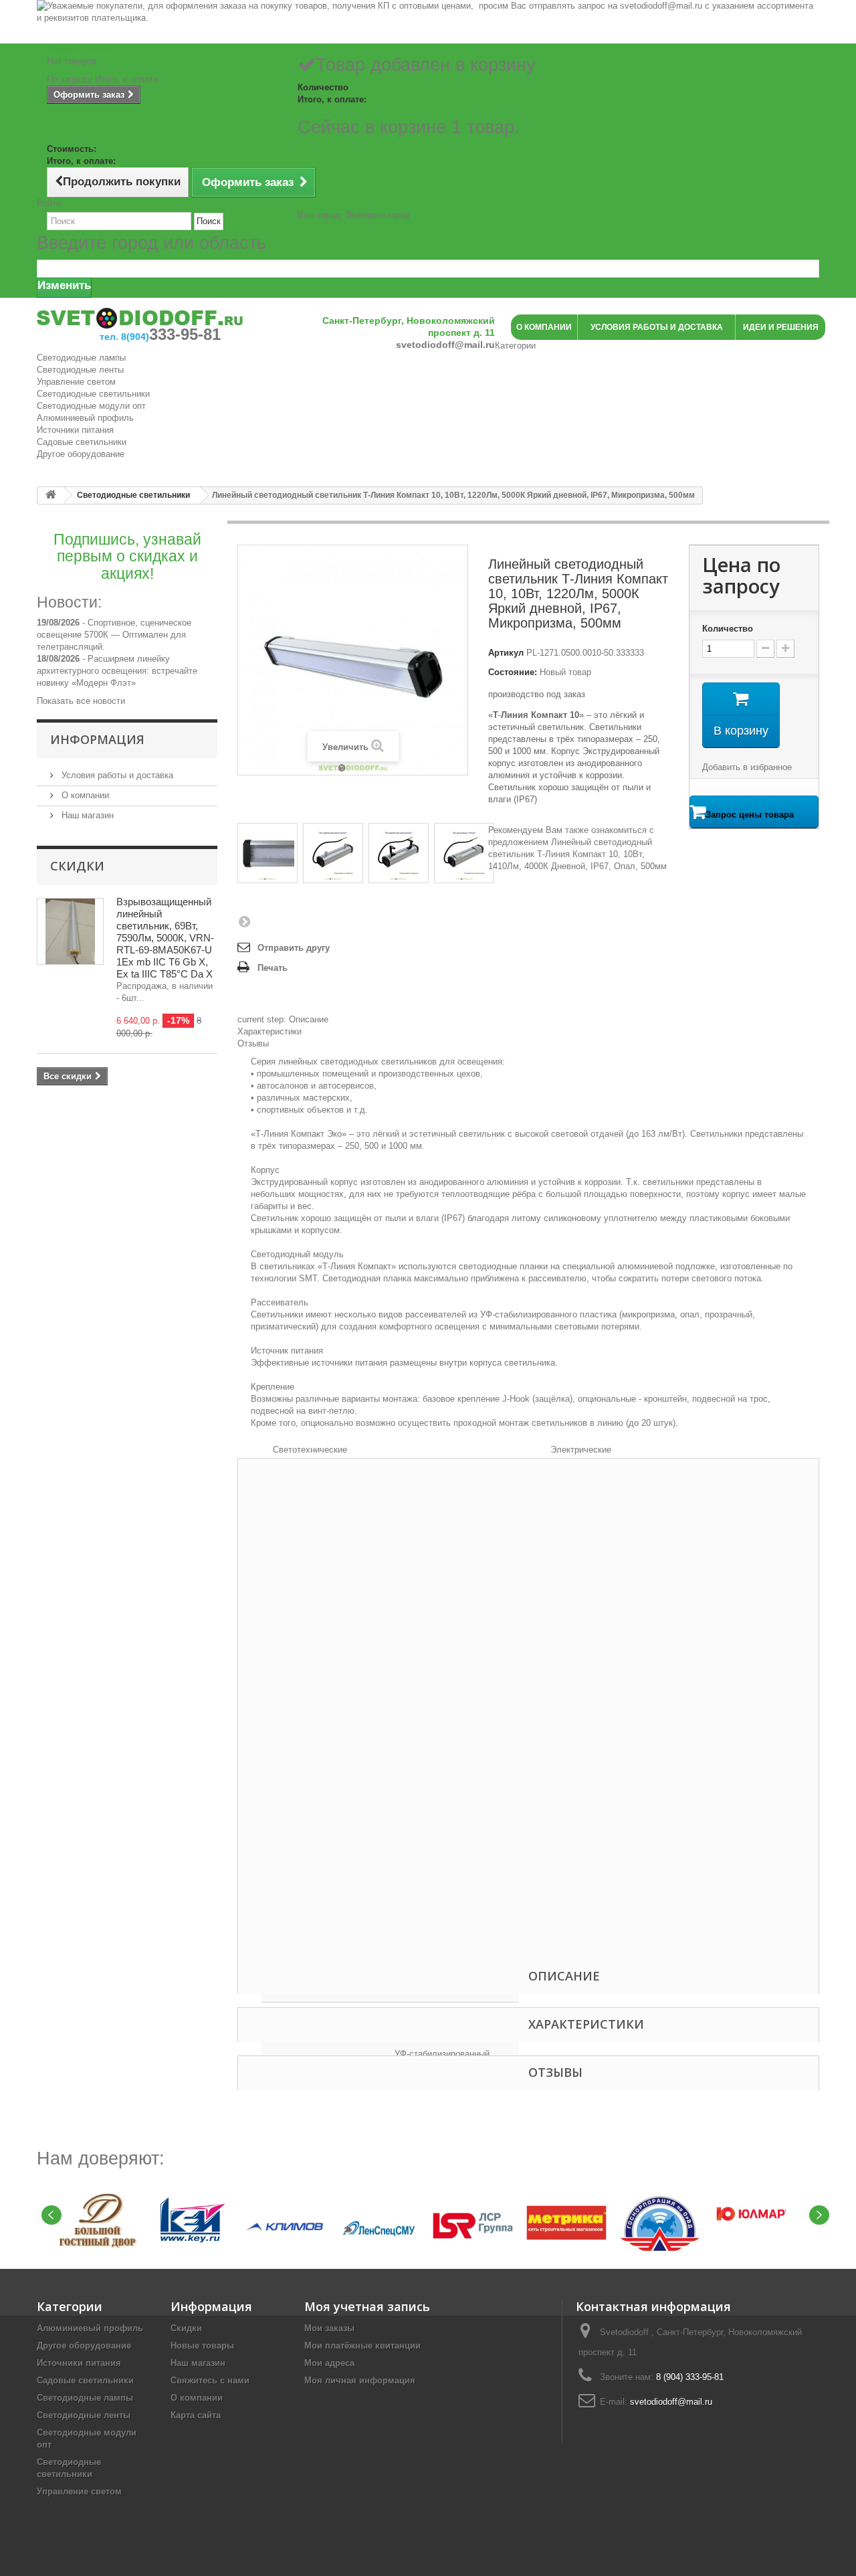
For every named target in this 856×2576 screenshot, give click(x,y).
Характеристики (270, 1031)
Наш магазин (86, 815)
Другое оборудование (81, 454)
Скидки (77, 866)
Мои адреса (329, 2363)
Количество (728, 629)
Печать (273, 968)
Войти (49, 203)
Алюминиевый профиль (85, 418)
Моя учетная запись (367, 2306)
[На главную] (51, 495)
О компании (84, 795)
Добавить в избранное (747, 767)
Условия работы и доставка (116, 775)
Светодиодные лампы (81, 358)
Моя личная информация (360, 2380)
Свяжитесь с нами (210, 2380)
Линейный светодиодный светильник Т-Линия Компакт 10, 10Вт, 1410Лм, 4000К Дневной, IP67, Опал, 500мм (577, 854)
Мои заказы (329, 2328)
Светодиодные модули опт (91, 406)
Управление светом (76, 382)
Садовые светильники (82, 442)
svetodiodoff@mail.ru (671, 2402)
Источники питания (75, 430)
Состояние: (513, 672)
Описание (283, 1019)
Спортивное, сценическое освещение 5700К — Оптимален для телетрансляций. (114, 635)
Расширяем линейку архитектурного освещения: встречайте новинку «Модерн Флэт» (117, 671)
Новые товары (202, 2345)
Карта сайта (196, 2415)
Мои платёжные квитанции (362, 2345)
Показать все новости (81, 701)
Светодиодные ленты (80, 370)
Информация (97, 739)
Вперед (244, 921)
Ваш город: (354, 215)
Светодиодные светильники (93, 394)
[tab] (528, 1020)
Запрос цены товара (750, 815)
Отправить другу (294, 948)
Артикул (506, 653)
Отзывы (253, 1043)
